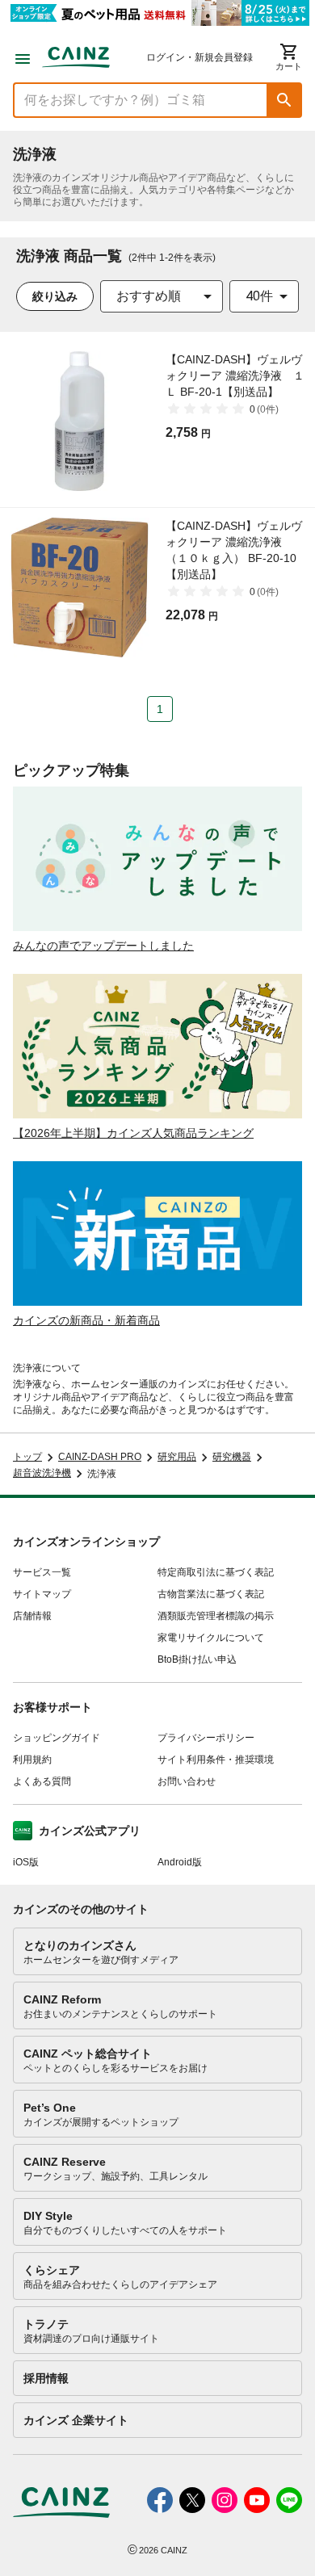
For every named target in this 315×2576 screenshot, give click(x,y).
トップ (27, 1457)
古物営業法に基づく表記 (211, 1594)
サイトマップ (42, 1594)
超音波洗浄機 (42, 1473)
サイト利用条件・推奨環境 (216, 1760)
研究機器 (232, 1457)
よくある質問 (42, 1781)
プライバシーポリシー (206, 1738)
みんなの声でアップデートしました (103, 946)
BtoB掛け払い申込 (197, 1659)
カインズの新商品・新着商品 (86, 1320)
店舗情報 (32, 1616)
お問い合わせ (187, 1781)
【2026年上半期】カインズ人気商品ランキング (133, 1133)
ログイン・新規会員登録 (199, 57)
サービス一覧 (42, 1572)
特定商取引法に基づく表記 (216, 1572)
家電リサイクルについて (211, 1638)
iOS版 (26, 1862)
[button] (284, 100)
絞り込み (55, 296)
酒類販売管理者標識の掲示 (216, 1616)
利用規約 (32, 1760)
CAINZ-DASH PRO (100, 1457)
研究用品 (177, 1457)
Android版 (180, 1862)
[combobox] (162, 296)
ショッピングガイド (57, 1738)
